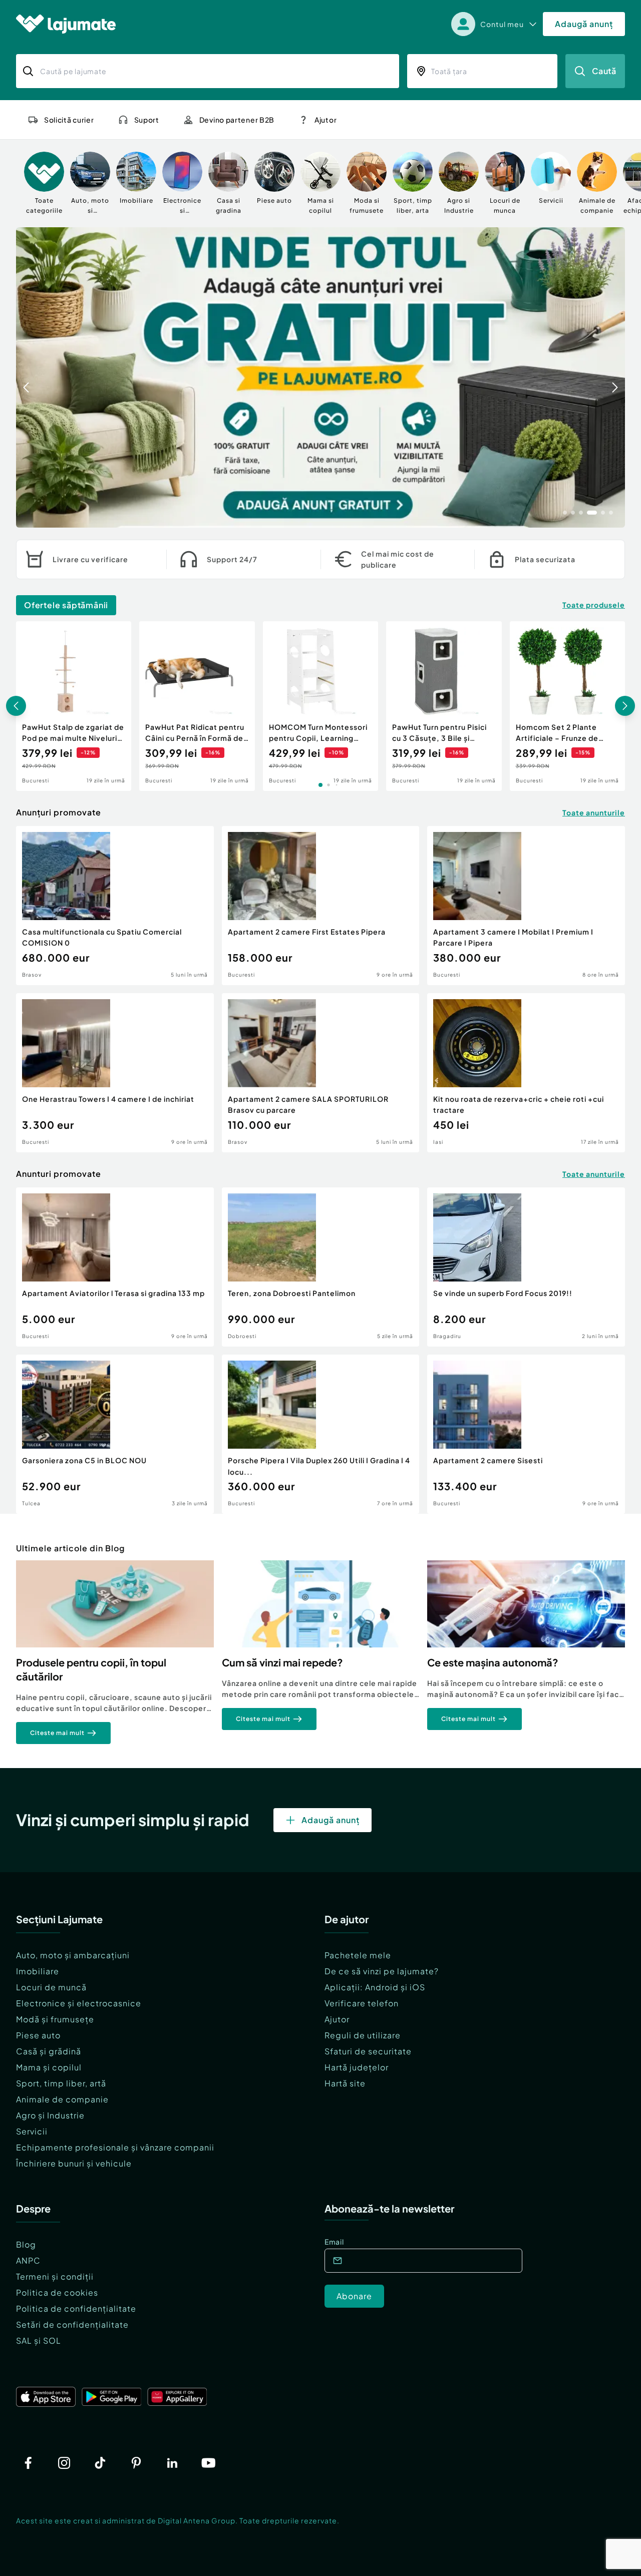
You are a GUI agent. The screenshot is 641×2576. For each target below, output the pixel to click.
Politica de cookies (57, 2292)
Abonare (354, 2296)
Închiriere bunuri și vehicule (74, 2163)
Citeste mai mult (57, 1733)
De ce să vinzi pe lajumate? (382, 1971)
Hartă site (345, 2083)
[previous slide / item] (26, 377)
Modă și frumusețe (55, 2019)
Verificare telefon (362, 2003)
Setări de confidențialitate (72, 2324)
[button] (565, 512)
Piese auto (38, 2035)
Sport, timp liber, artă (61, 2083)
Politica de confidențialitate (76, 2308)
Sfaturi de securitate (368, 2051)
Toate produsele (594, 605)
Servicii (32, 2131)
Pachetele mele (358, 1955)
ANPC (28, 2260)
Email (334, 2242)
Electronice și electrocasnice (79, 2003)
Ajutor (337, 2019)
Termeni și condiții (55, 2276)
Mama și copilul (49, 2067)
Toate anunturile (594, 812)
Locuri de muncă (51, 1987)
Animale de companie (62, 2099)
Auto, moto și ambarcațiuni (73, 1955)
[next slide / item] (615, 377)
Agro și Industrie (50, 2115)
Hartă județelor (357, 2067)
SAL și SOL (39, 2340)
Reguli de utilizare (363, 2035)
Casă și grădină (49, 2051)
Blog (26, 2244)
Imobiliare (38, 1971)
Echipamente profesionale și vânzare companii (115, 2147)
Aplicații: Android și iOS (375, 1987)
